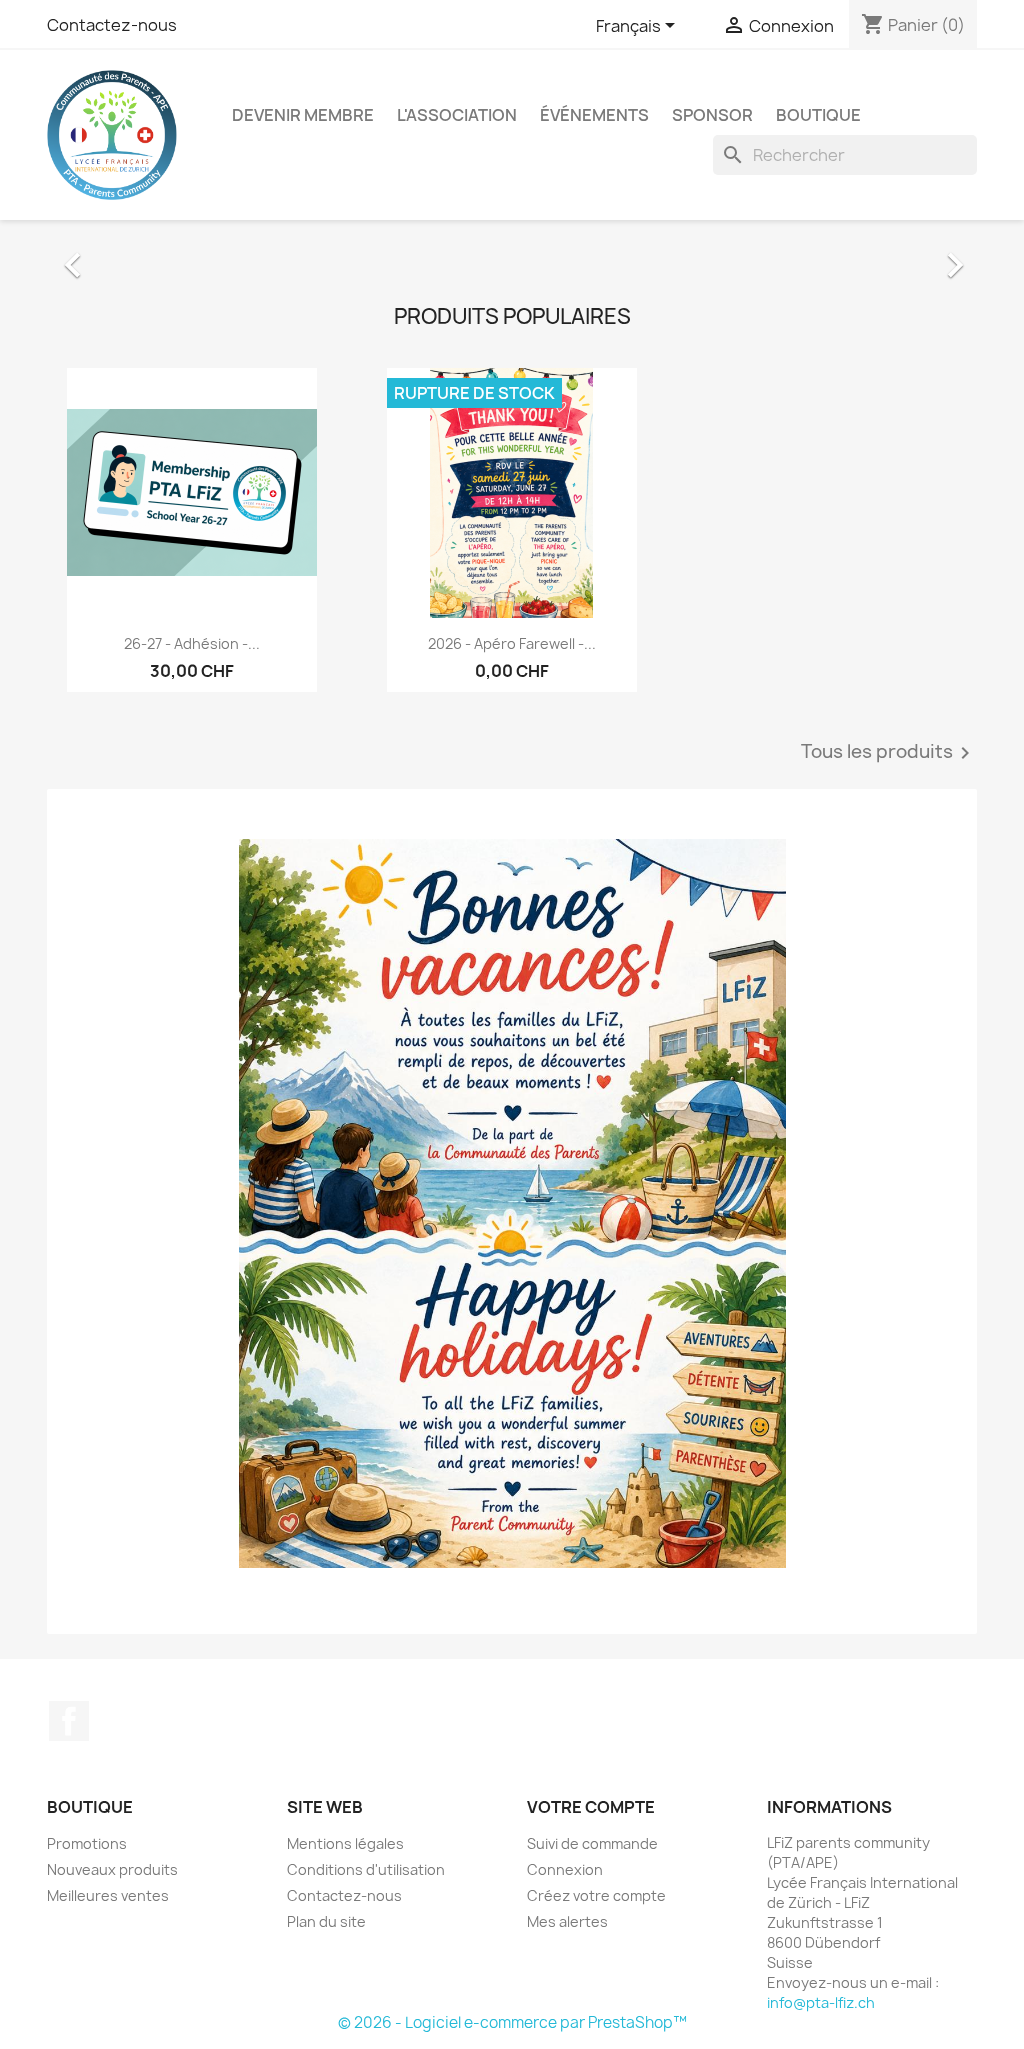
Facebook (69, 1967)
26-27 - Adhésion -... (192, 888)
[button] (117, 377)
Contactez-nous (112, 25)
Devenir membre (303, 115)
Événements (594, 115)
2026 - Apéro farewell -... (512, 888)
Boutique (818, 115)
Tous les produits (889, 998)
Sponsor (712, 115)
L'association (457, 115)
